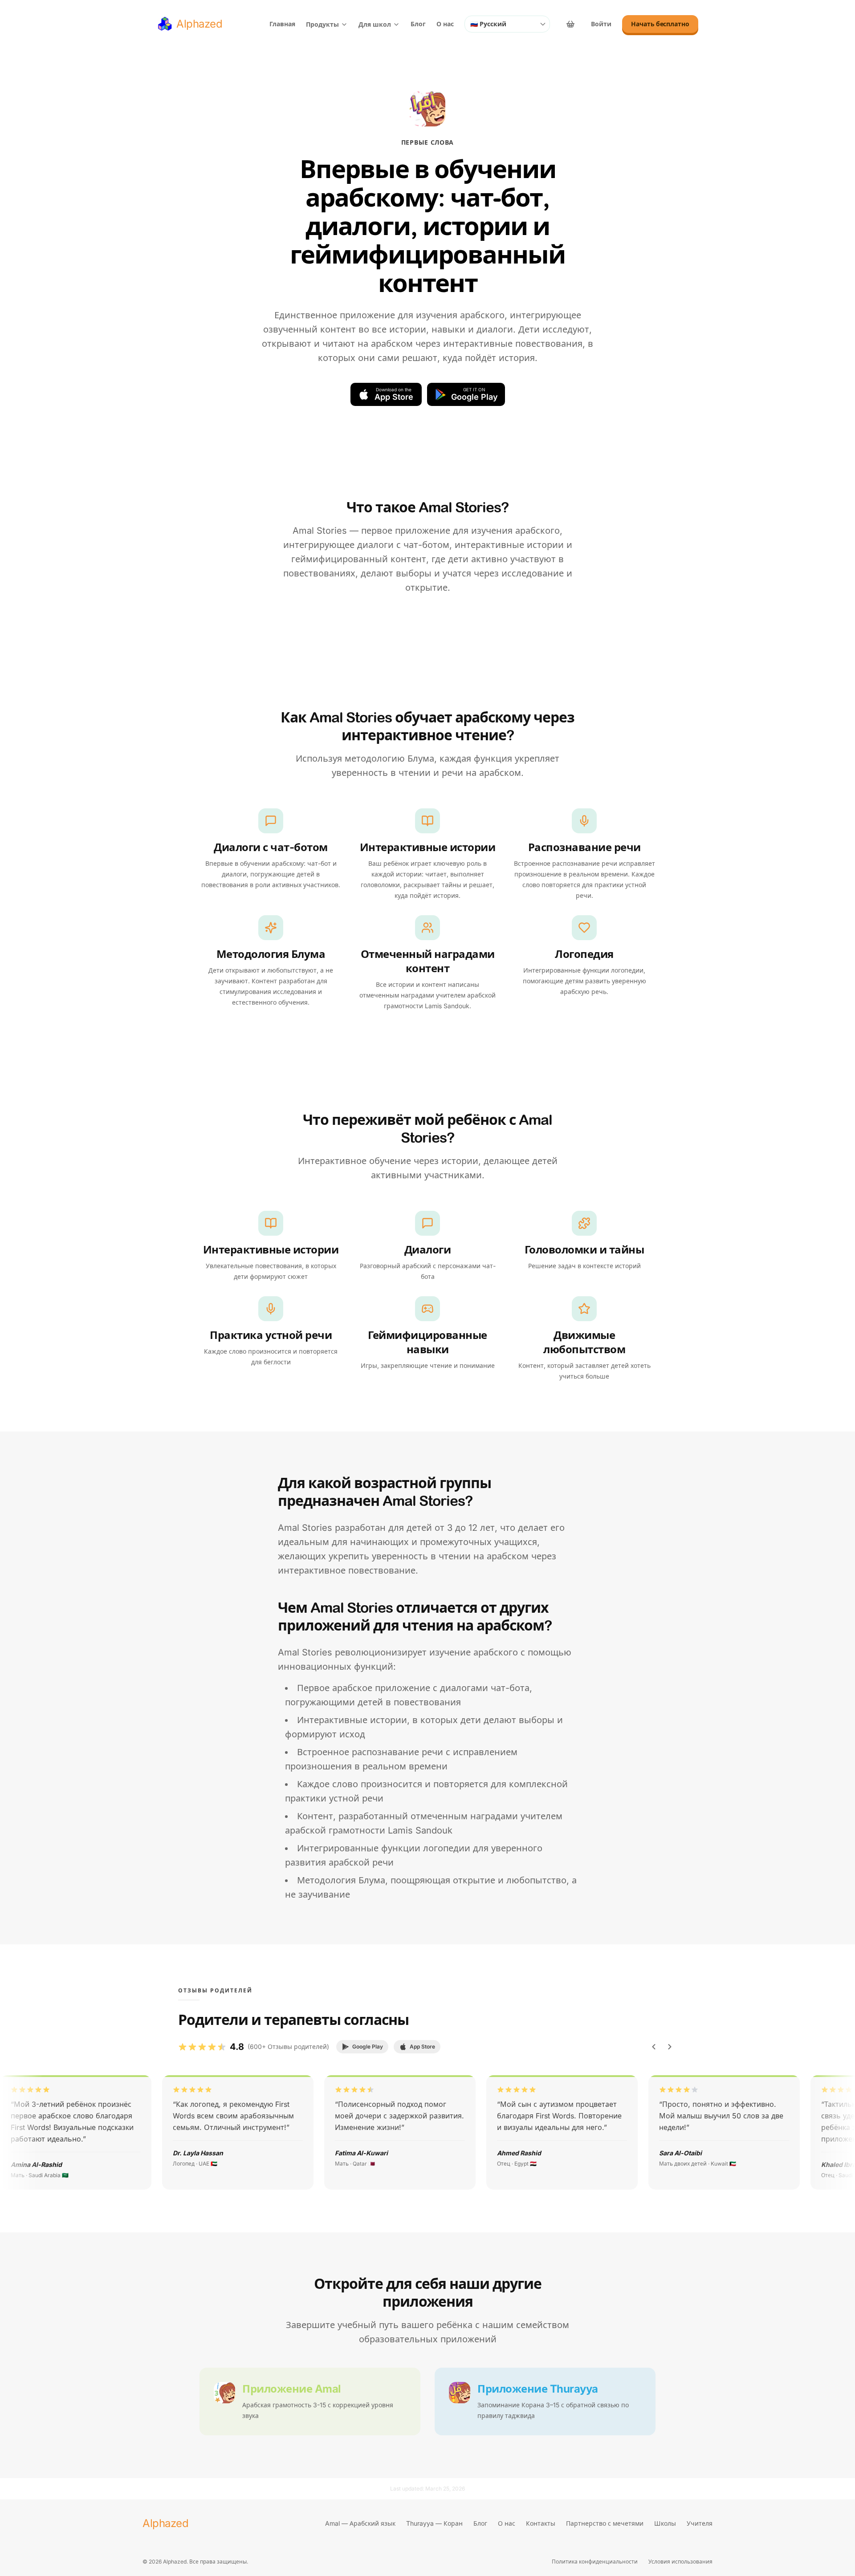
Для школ (375, 24)
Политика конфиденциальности (595, 2562)
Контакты (541, 2523)
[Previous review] (654, 2047)
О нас (445, 24)
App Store (422, 2047)
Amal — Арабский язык (360, 2523)
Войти (601, 24)
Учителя (700, 2523)
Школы (665, 2523)
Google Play (368, 2047)
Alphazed (165, 2523)
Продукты (322, 24)
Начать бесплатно (660, 24)
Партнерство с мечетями (605, 2523)
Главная (282, 24)
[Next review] (670, 2047)
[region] (427, 2132)
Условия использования (680, 2562)
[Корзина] (570, 24)
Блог (418, 24)
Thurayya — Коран (434, 2523)
